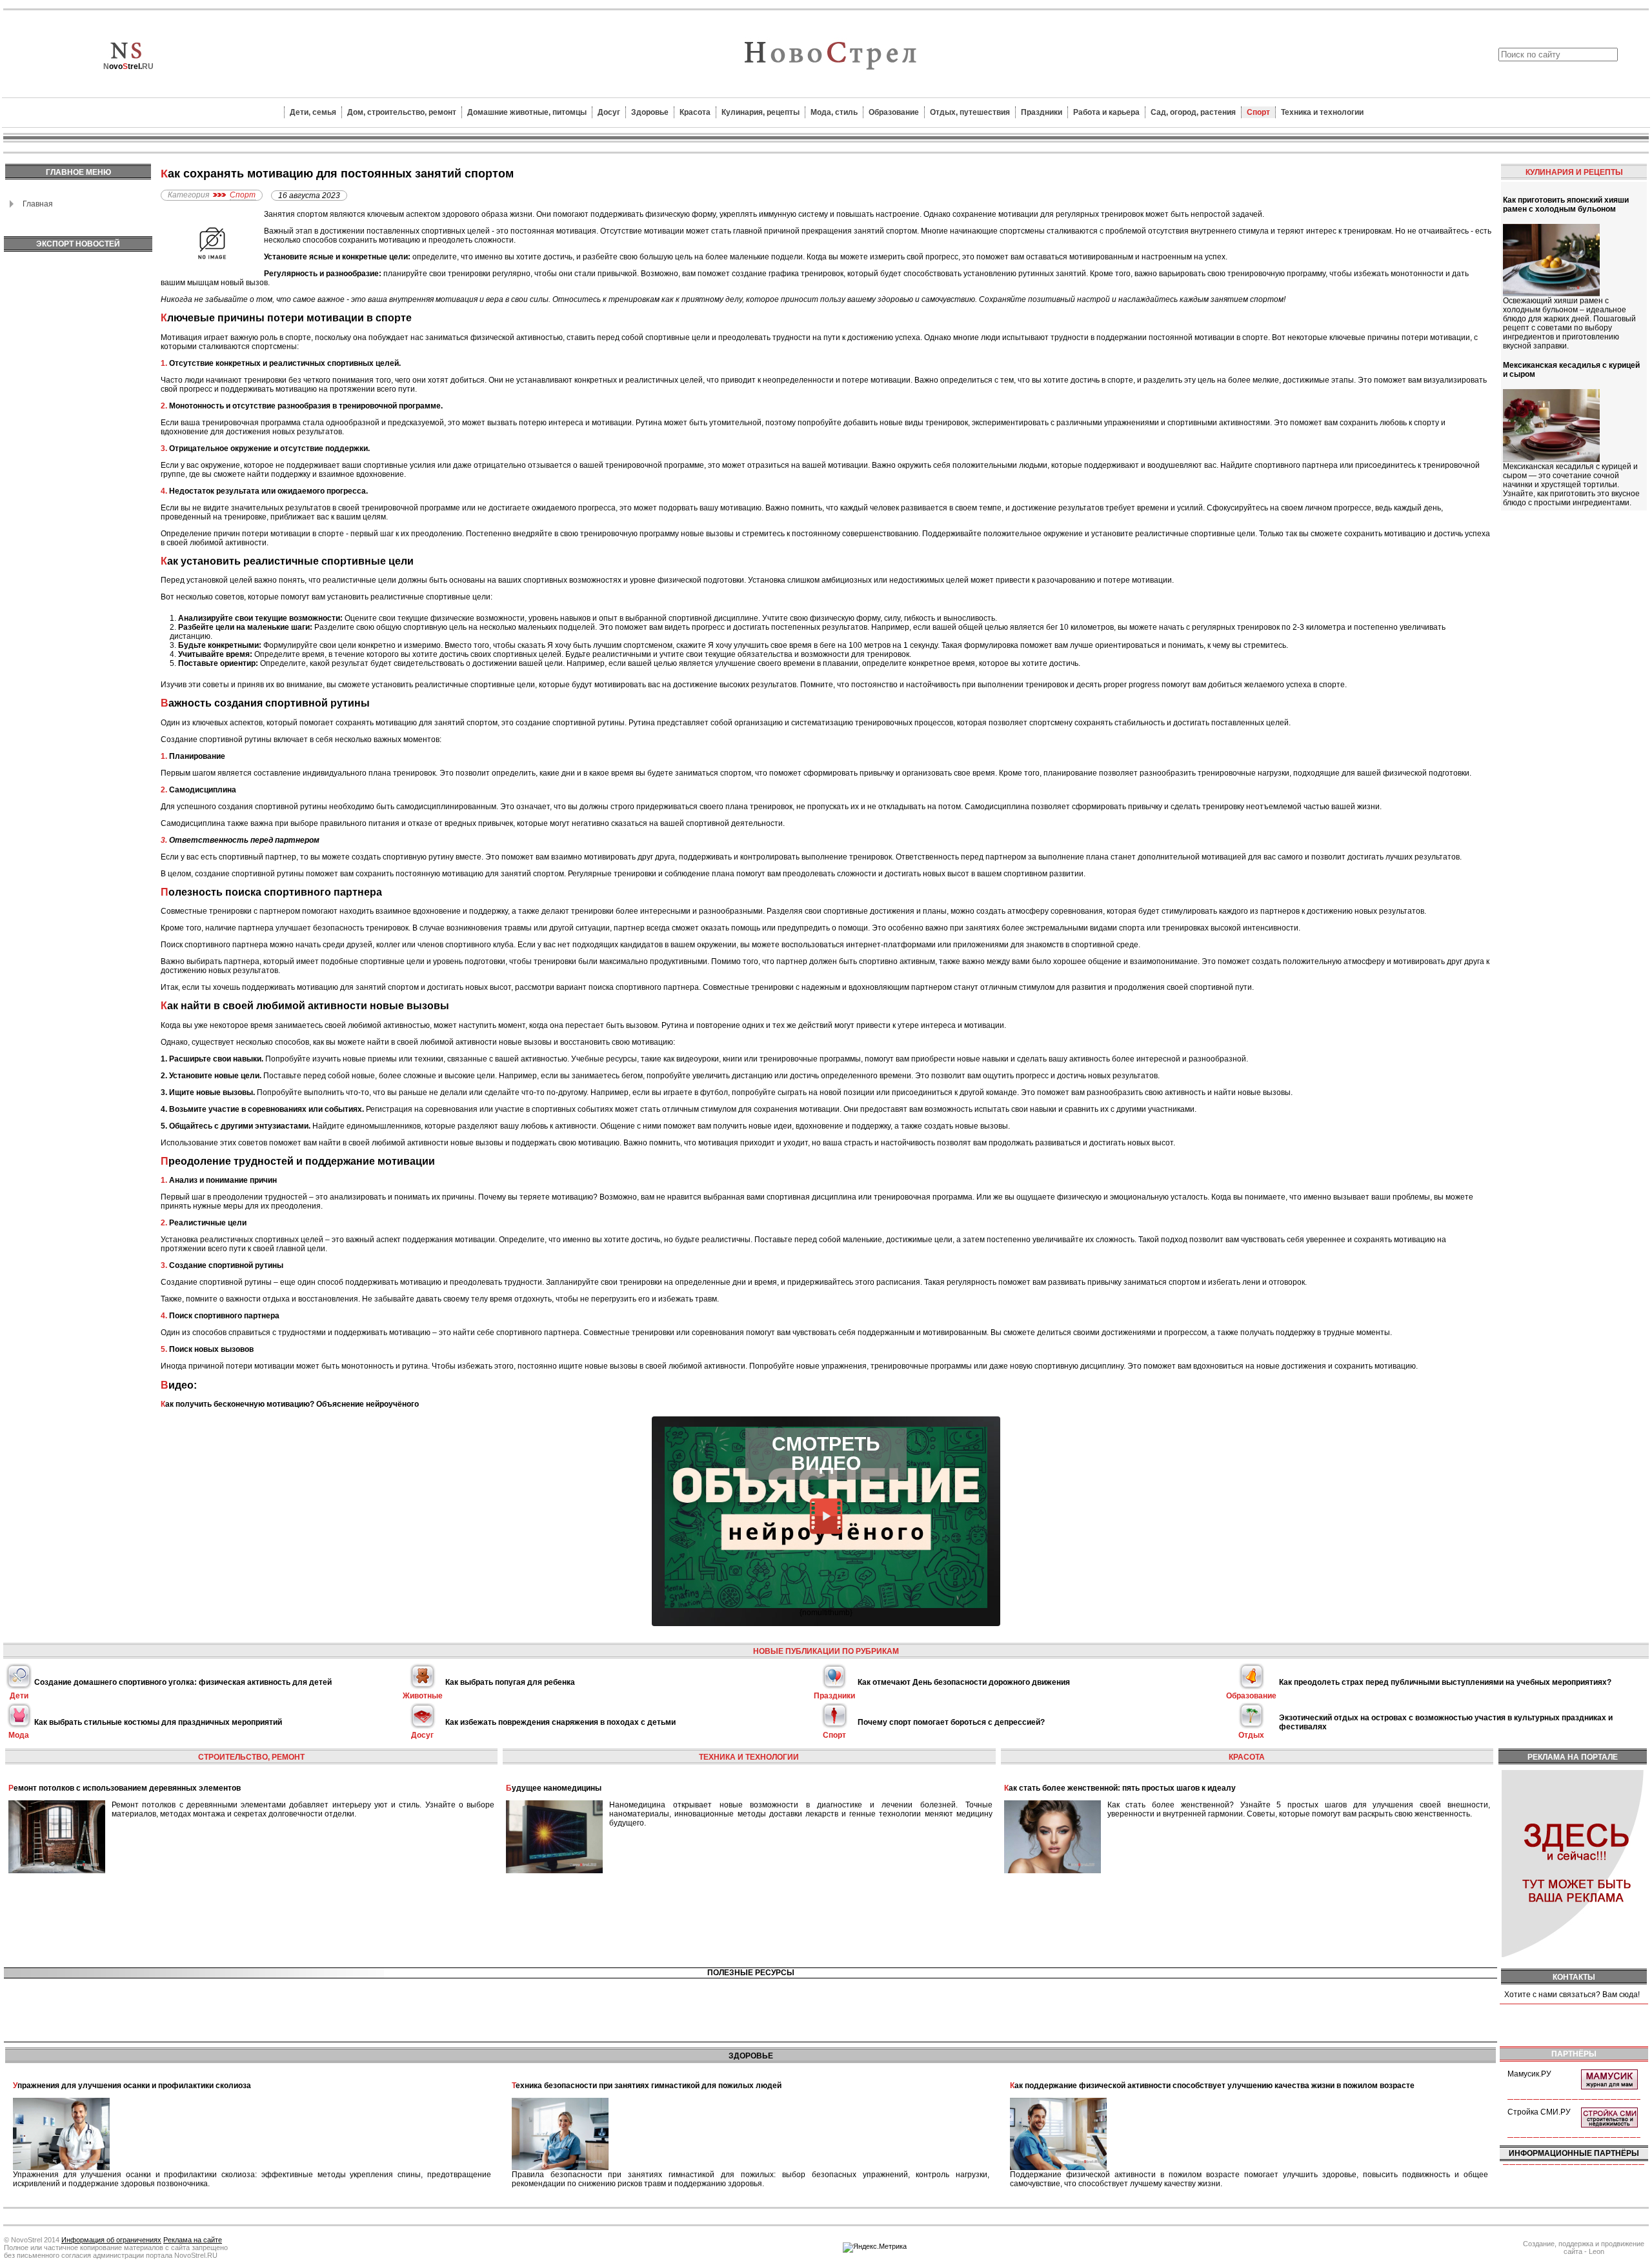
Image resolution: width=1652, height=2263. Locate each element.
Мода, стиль (834, 112)
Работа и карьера (1106, 112)
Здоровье (650, 112)
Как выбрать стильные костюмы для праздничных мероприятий (158, 1722)
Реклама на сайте (193, 2240)
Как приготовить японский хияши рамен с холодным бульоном (1566, 205)
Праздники (1042, 112)
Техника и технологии (1322, 112)
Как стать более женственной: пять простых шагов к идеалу (1120, 1788)
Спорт (1258, 112)
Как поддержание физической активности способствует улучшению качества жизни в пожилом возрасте (1212, 2086)
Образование (894, 112)
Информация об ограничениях (111, 2240)
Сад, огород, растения (1193, 112)
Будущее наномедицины (554, 1788)
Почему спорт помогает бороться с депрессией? (951, 1722)
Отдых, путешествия (970, 112)
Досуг (609, 112)
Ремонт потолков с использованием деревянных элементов (125, 1788)
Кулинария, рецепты (761, 112)
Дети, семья (313, 112)
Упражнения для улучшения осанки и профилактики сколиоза (132, 2086)
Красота (695, 112)
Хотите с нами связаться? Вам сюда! (1572, 1995)
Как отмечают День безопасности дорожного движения (964, 1682)
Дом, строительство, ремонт (402, 112)
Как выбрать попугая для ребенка (510, 1682)
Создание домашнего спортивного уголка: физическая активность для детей (183, 1682)
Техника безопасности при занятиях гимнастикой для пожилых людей (647, 2086)
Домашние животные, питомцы (527, 112)
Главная (38, 204)
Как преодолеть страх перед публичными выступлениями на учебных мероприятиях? (1445, 1682)
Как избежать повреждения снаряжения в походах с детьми (560, 1722)
